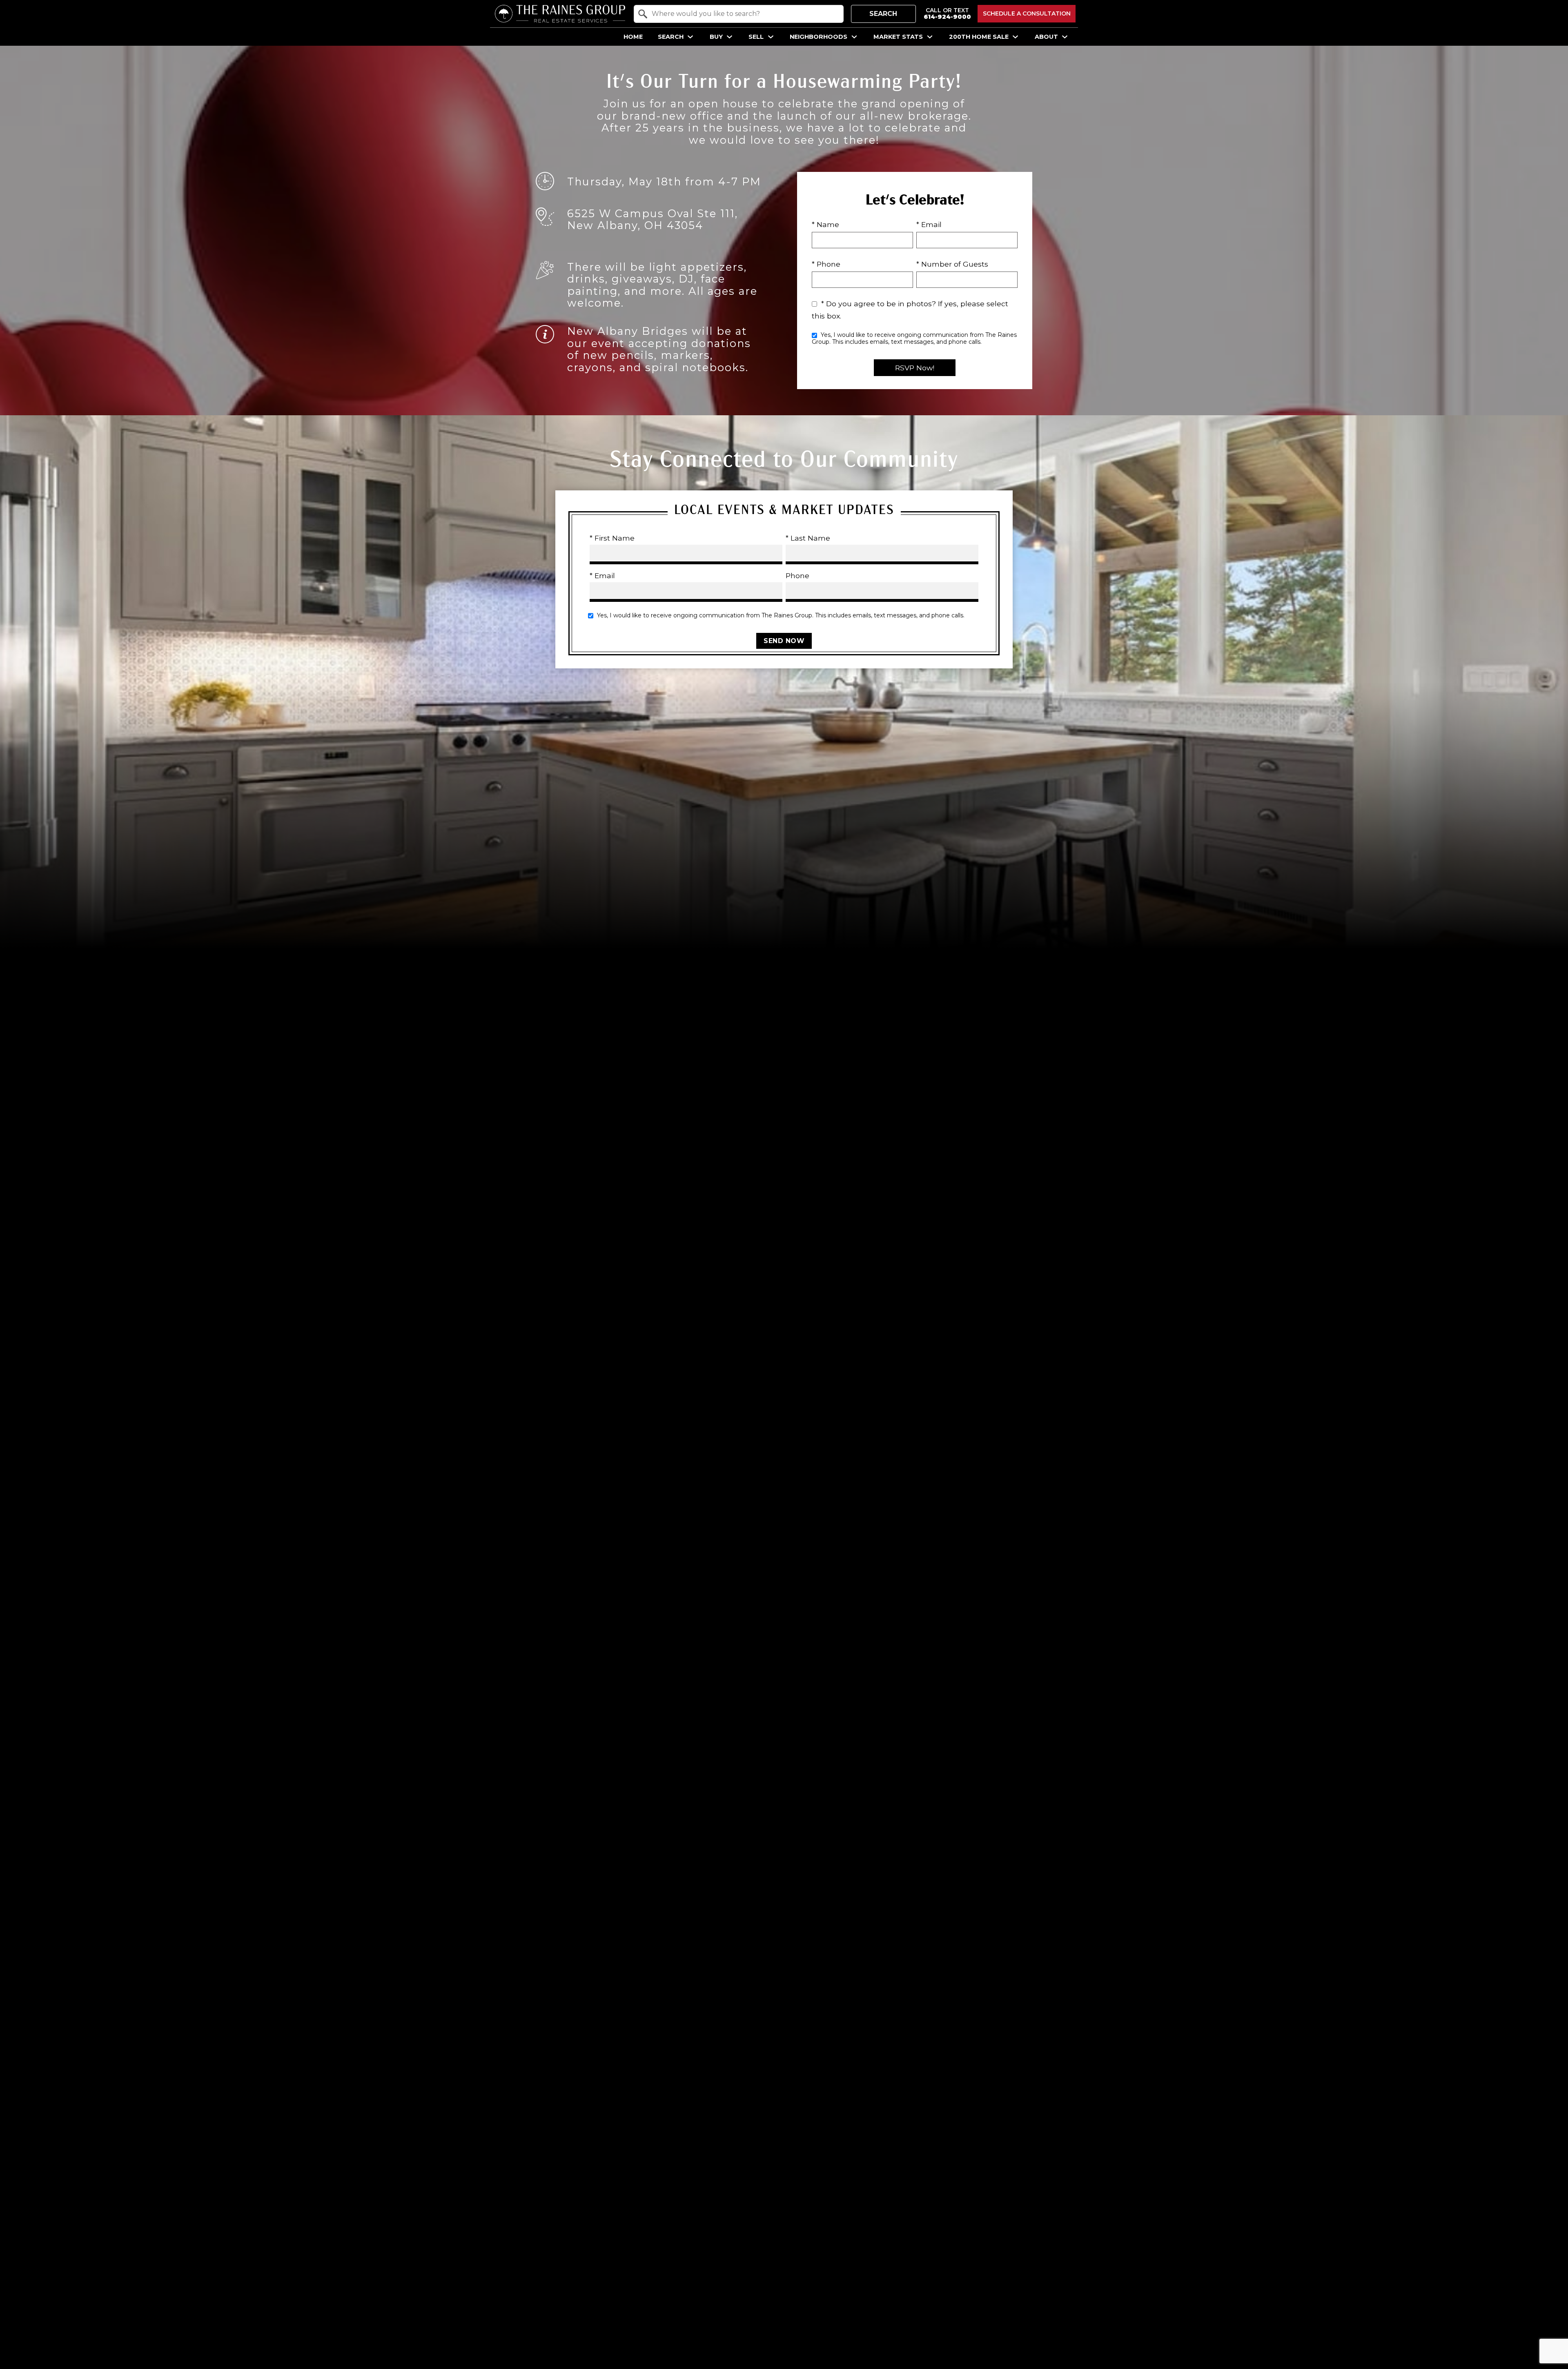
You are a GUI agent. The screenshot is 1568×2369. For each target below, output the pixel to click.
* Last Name (808, 538)
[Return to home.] (560, 14)
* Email (929, 224)
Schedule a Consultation (1027, 13)
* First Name (612, 538)
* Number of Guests (952, 264)
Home (633, 37)
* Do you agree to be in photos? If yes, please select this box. (910, 310)
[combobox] (739, 14)
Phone (797, 576)
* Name (825, 224)
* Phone (826, 264)
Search (883, 14)
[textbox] (744, 14)
